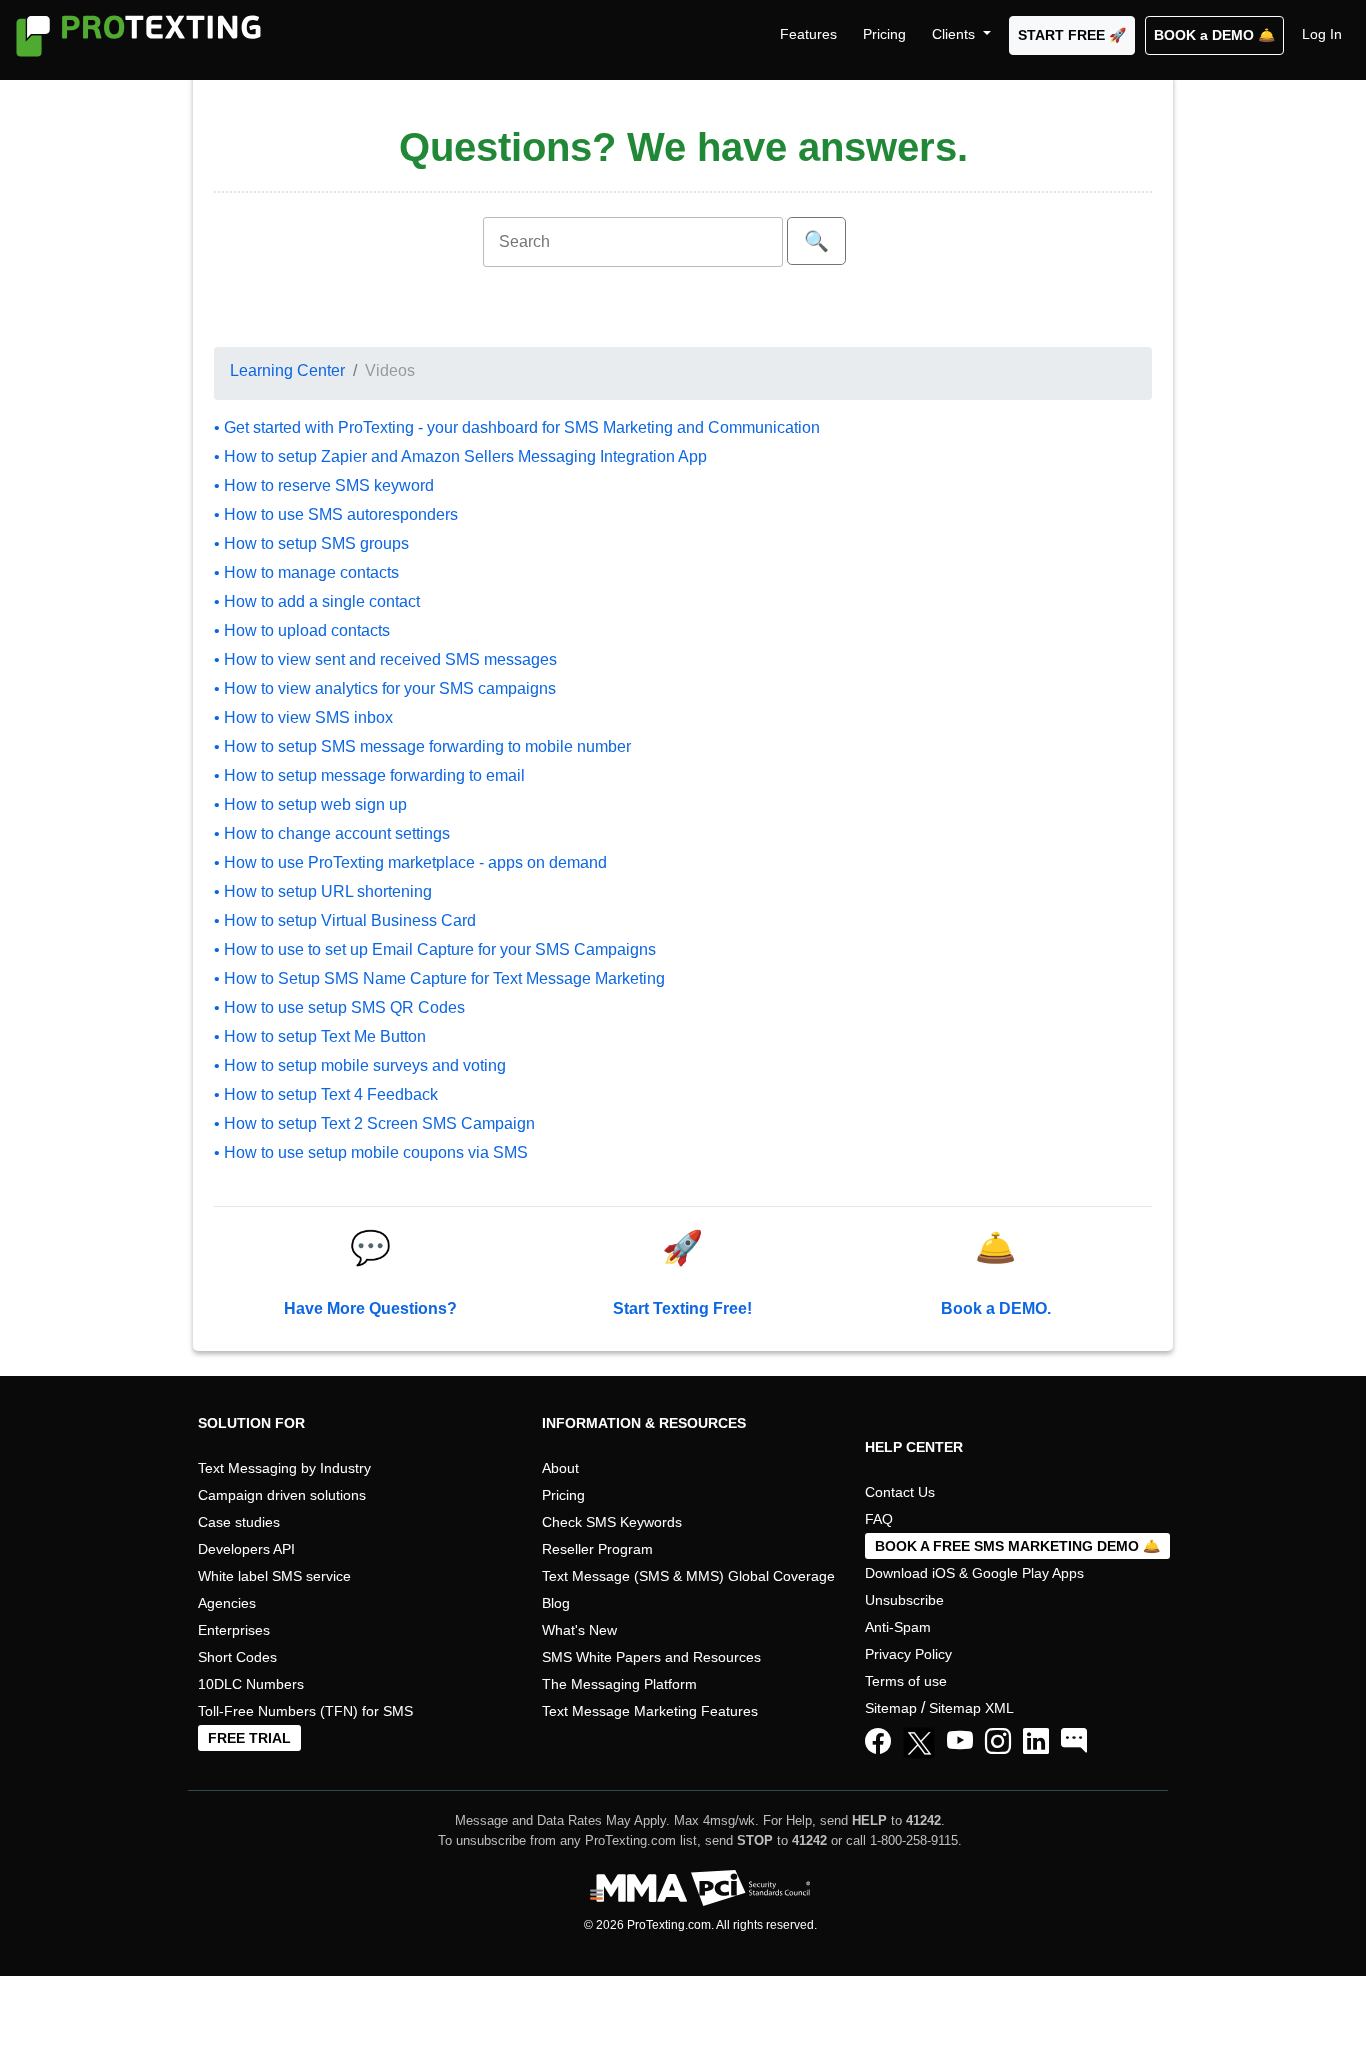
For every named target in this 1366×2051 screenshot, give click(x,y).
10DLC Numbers (251, 1684)
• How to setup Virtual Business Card (345, 920)
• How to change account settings (332, 833)
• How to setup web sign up (310, 804)
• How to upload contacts (302, 630)
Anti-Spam (898, 1627)
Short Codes (237, 1657)
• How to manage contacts (306, 572)
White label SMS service (274, 1576)
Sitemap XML (971, 1708)
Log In (1322, 34)
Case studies (239, 1522)
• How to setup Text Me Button (320, 1036)
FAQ (879, 1519)
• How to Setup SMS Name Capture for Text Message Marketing (439, 978)
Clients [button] (955, 34)
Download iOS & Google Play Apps (974, 1573)
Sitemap (891, 1708)
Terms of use (906, 1681)
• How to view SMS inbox (303, 717)
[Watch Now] (960, 1742)
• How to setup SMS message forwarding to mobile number (422, 746)
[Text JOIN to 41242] (1074, 1742)
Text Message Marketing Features (650, 1711)
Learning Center (287, 370)
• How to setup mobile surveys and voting (360, 1065)
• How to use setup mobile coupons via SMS (371, 1152)
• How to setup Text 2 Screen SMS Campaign (374, 1123)
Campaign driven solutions (282, 1495)
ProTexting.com (669, 1925)
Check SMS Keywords (612, 1522)
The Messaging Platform (619, 1684)
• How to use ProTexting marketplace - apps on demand (410, 862)
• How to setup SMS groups (311, 543)
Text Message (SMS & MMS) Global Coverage (688, 1576)
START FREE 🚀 (1072, 35)
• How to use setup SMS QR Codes (339, 1007)
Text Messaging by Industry (284, 1468)
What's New (579, 1630)
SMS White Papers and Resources (651, 1657)
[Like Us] (878, 1742)
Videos (390, 370)
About (560, 1468)
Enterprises (234, 1630)
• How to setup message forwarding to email (369, 775)
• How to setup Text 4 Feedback (326, 1094)
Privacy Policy (908, 1654)
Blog (556, 1603)
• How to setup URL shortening (323, 891)
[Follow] (998, 1742)
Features (808, 34)
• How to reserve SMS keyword (324, 485)
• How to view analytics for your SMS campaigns (385, 688)
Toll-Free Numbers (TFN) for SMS (305, 1711)
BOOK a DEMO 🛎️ (1214, 35)
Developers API (246, 1549)
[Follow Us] (923, 1746)
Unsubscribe (904, 1600)
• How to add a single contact (317, 601)
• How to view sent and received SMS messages (385, 659)
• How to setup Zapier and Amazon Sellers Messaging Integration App (460, 456)
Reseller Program (597, 1549)
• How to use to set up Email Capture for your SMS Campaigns (435, 949)
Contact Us (900, 1492)
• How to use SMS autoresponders (336, 514)
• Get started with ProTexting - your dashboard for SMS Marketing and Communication (517, 427)
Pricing (884, 34)
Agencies (227, 1603)
